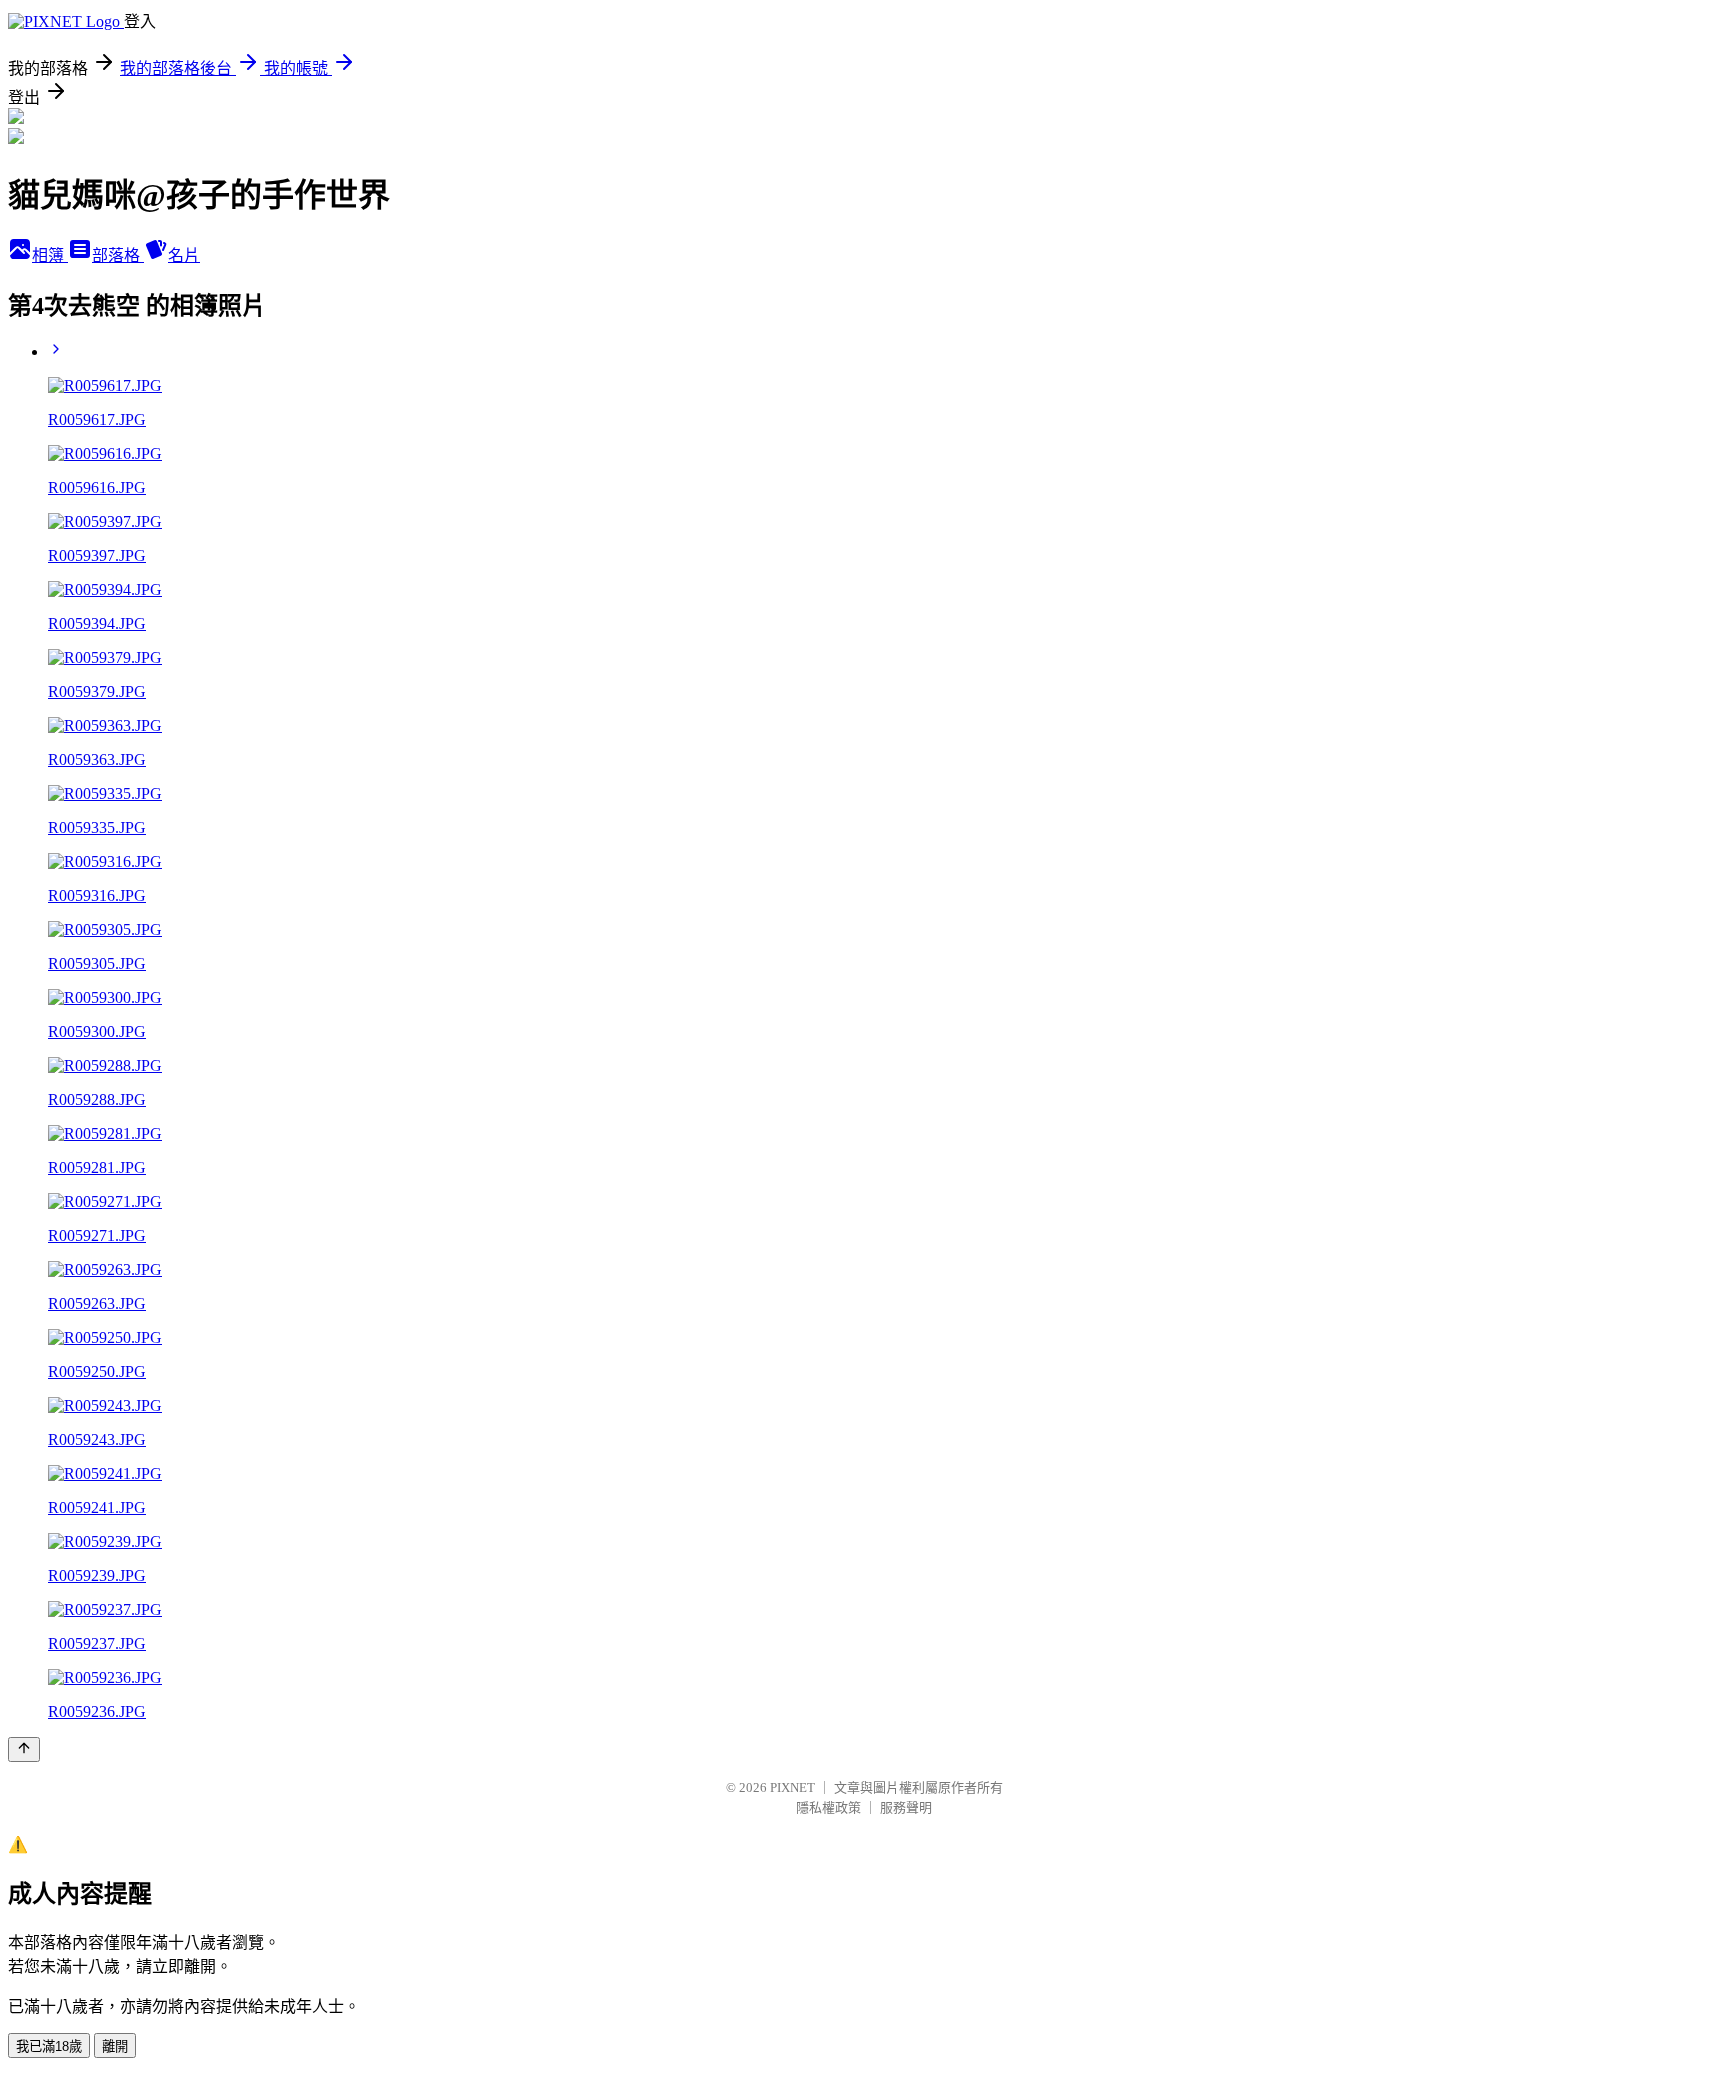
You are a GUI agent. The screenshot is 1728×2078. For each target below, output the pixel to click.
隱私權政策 (828, 1807)
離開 (115, 2046)
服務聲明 (906, 1807)
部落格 (118, 255)
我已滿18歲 (49, 2046)
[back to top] (24, 1749)
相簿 (50, 255)
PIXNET (792, 1787)
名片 (184, 255)
